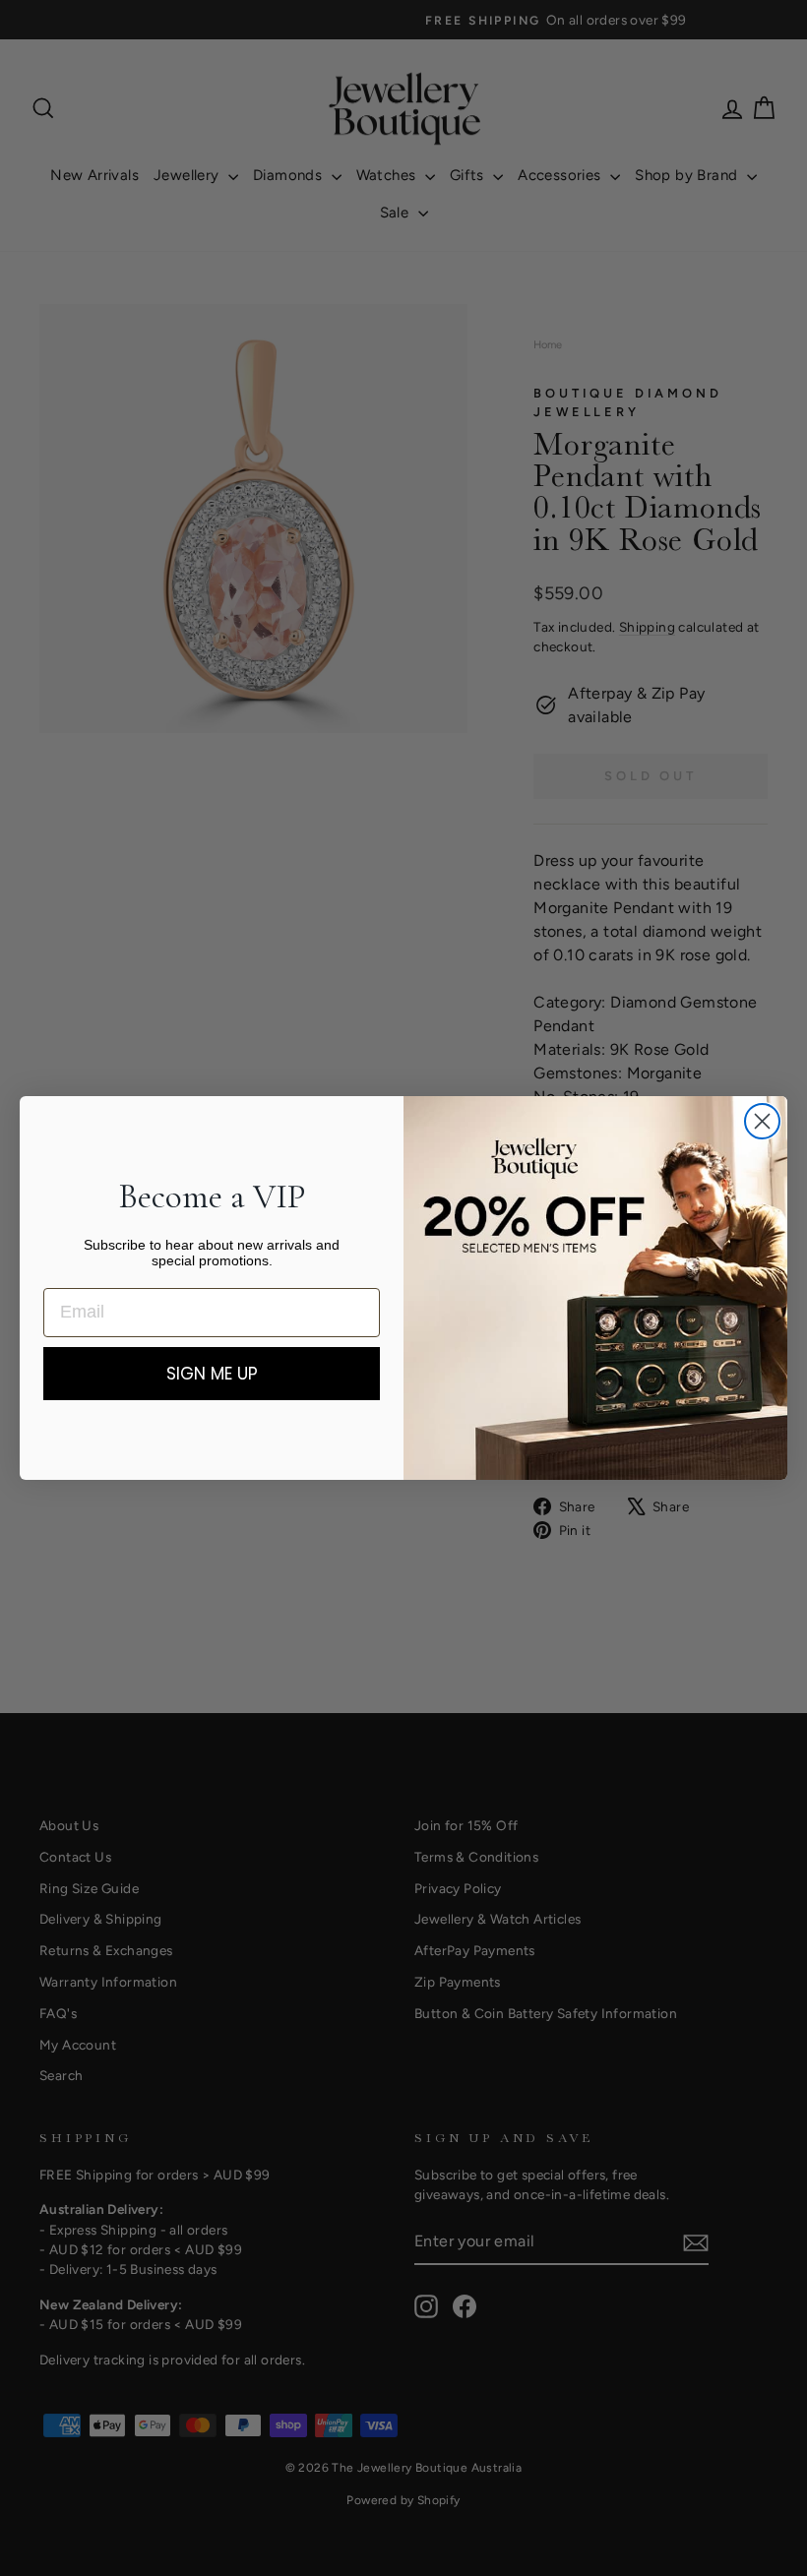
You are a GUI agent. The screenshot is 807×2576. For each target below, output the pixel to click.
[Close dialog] (762, 1121)
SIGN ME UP (212, 1374)
